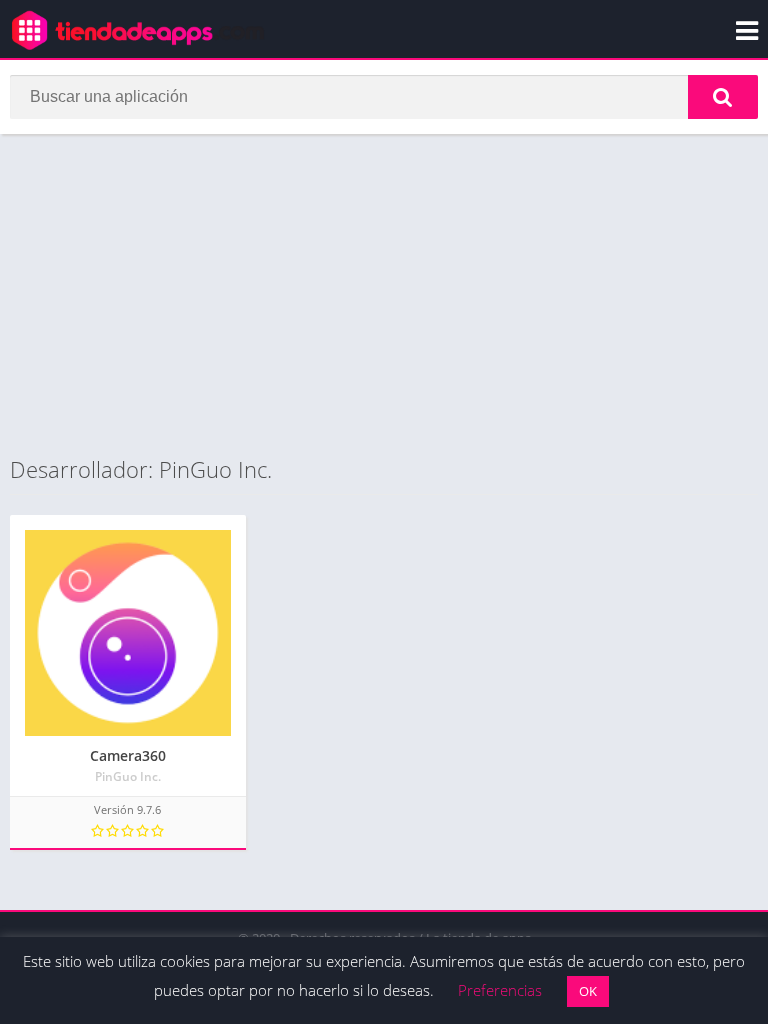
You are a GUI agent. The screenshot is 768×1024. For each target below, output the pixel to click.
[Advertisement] (384, 294)
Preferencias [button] (500, 990)
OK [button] (588, 991)
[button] (723, 97)
